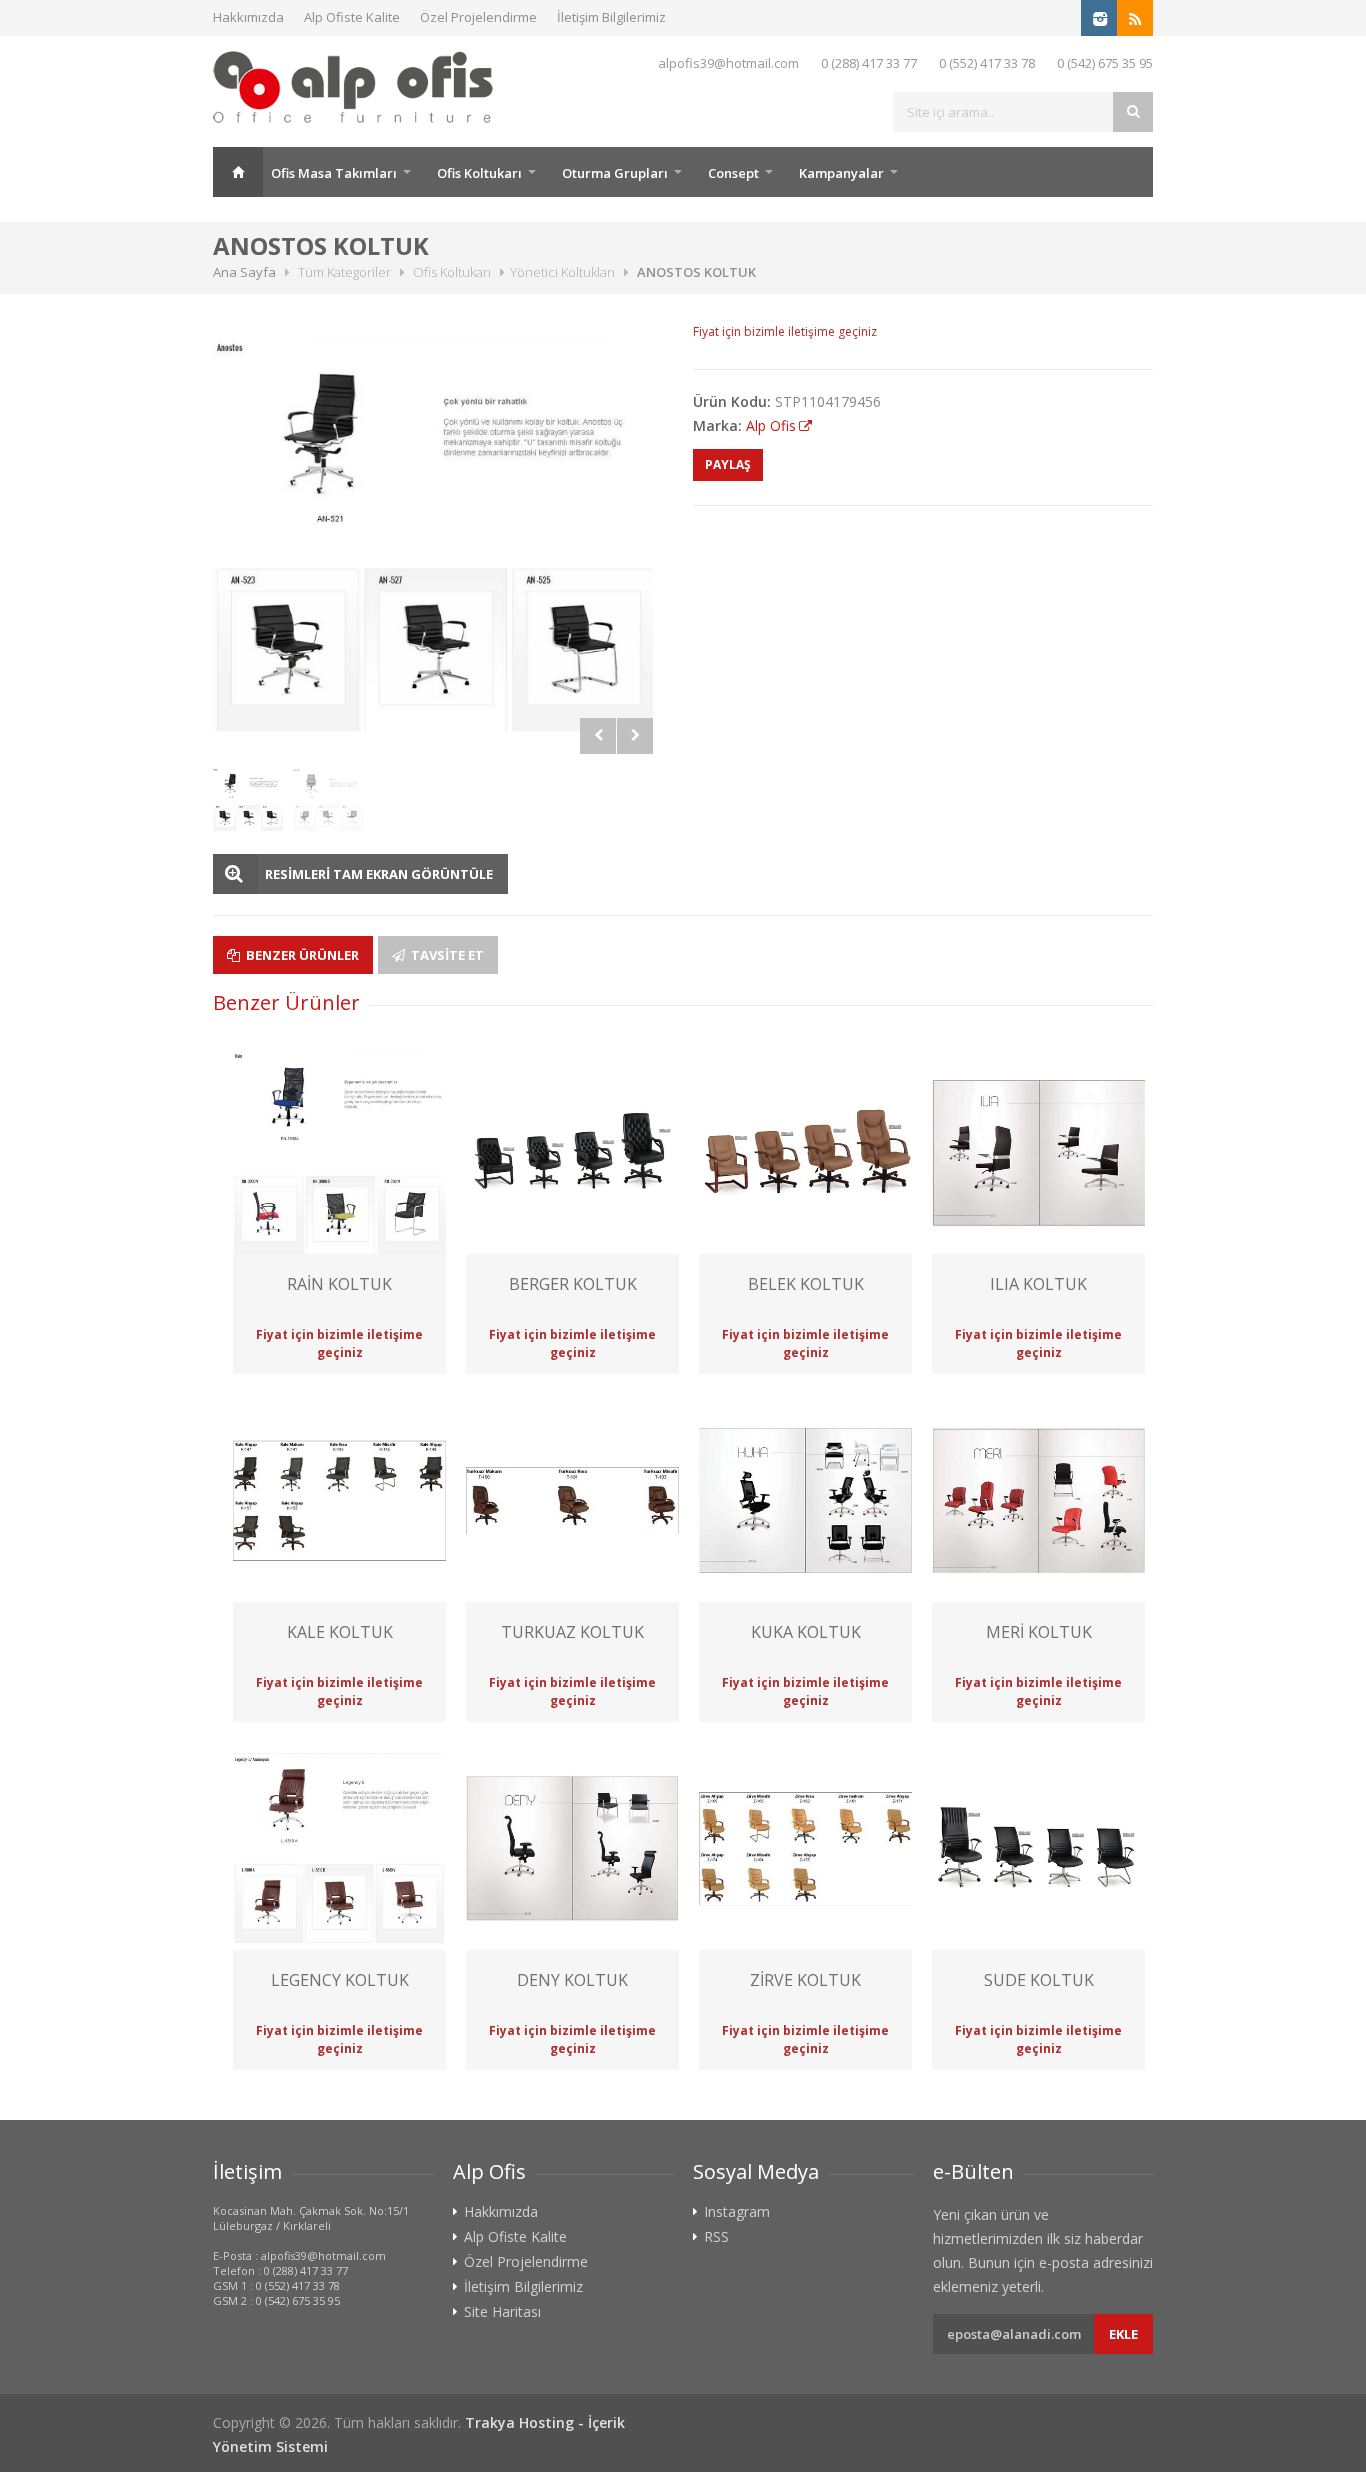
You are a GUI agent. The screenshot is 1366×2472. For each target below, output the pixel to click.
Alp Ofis (771, 425)
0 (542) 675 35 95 (1105, 63)
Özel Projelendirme (478, 17)
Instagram (737, 2212)
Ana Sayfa (238, 172)
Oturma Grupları (615, 173)
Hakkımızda (248, 17)
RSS (716, 2237)
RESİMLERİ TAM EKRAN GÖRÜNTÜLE (379, 874)
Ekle (1123, 2334)
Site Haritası (502, 2312)
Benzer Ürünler (301, 955)
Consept (733, 173)
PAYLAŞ (728, 464)
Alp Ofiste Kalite (352, 17)
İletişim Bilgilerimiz (611, 17)
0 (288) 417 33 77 (869, 63)
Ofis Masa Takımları (334, 173)
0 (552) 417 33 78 (987, 63)
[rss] (1135, 18)
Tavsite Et (446, 955)
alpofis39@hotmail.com (728, 63)
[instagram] (1099, 18)
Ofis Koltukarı (479, 173)
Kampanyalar (841, 173)
